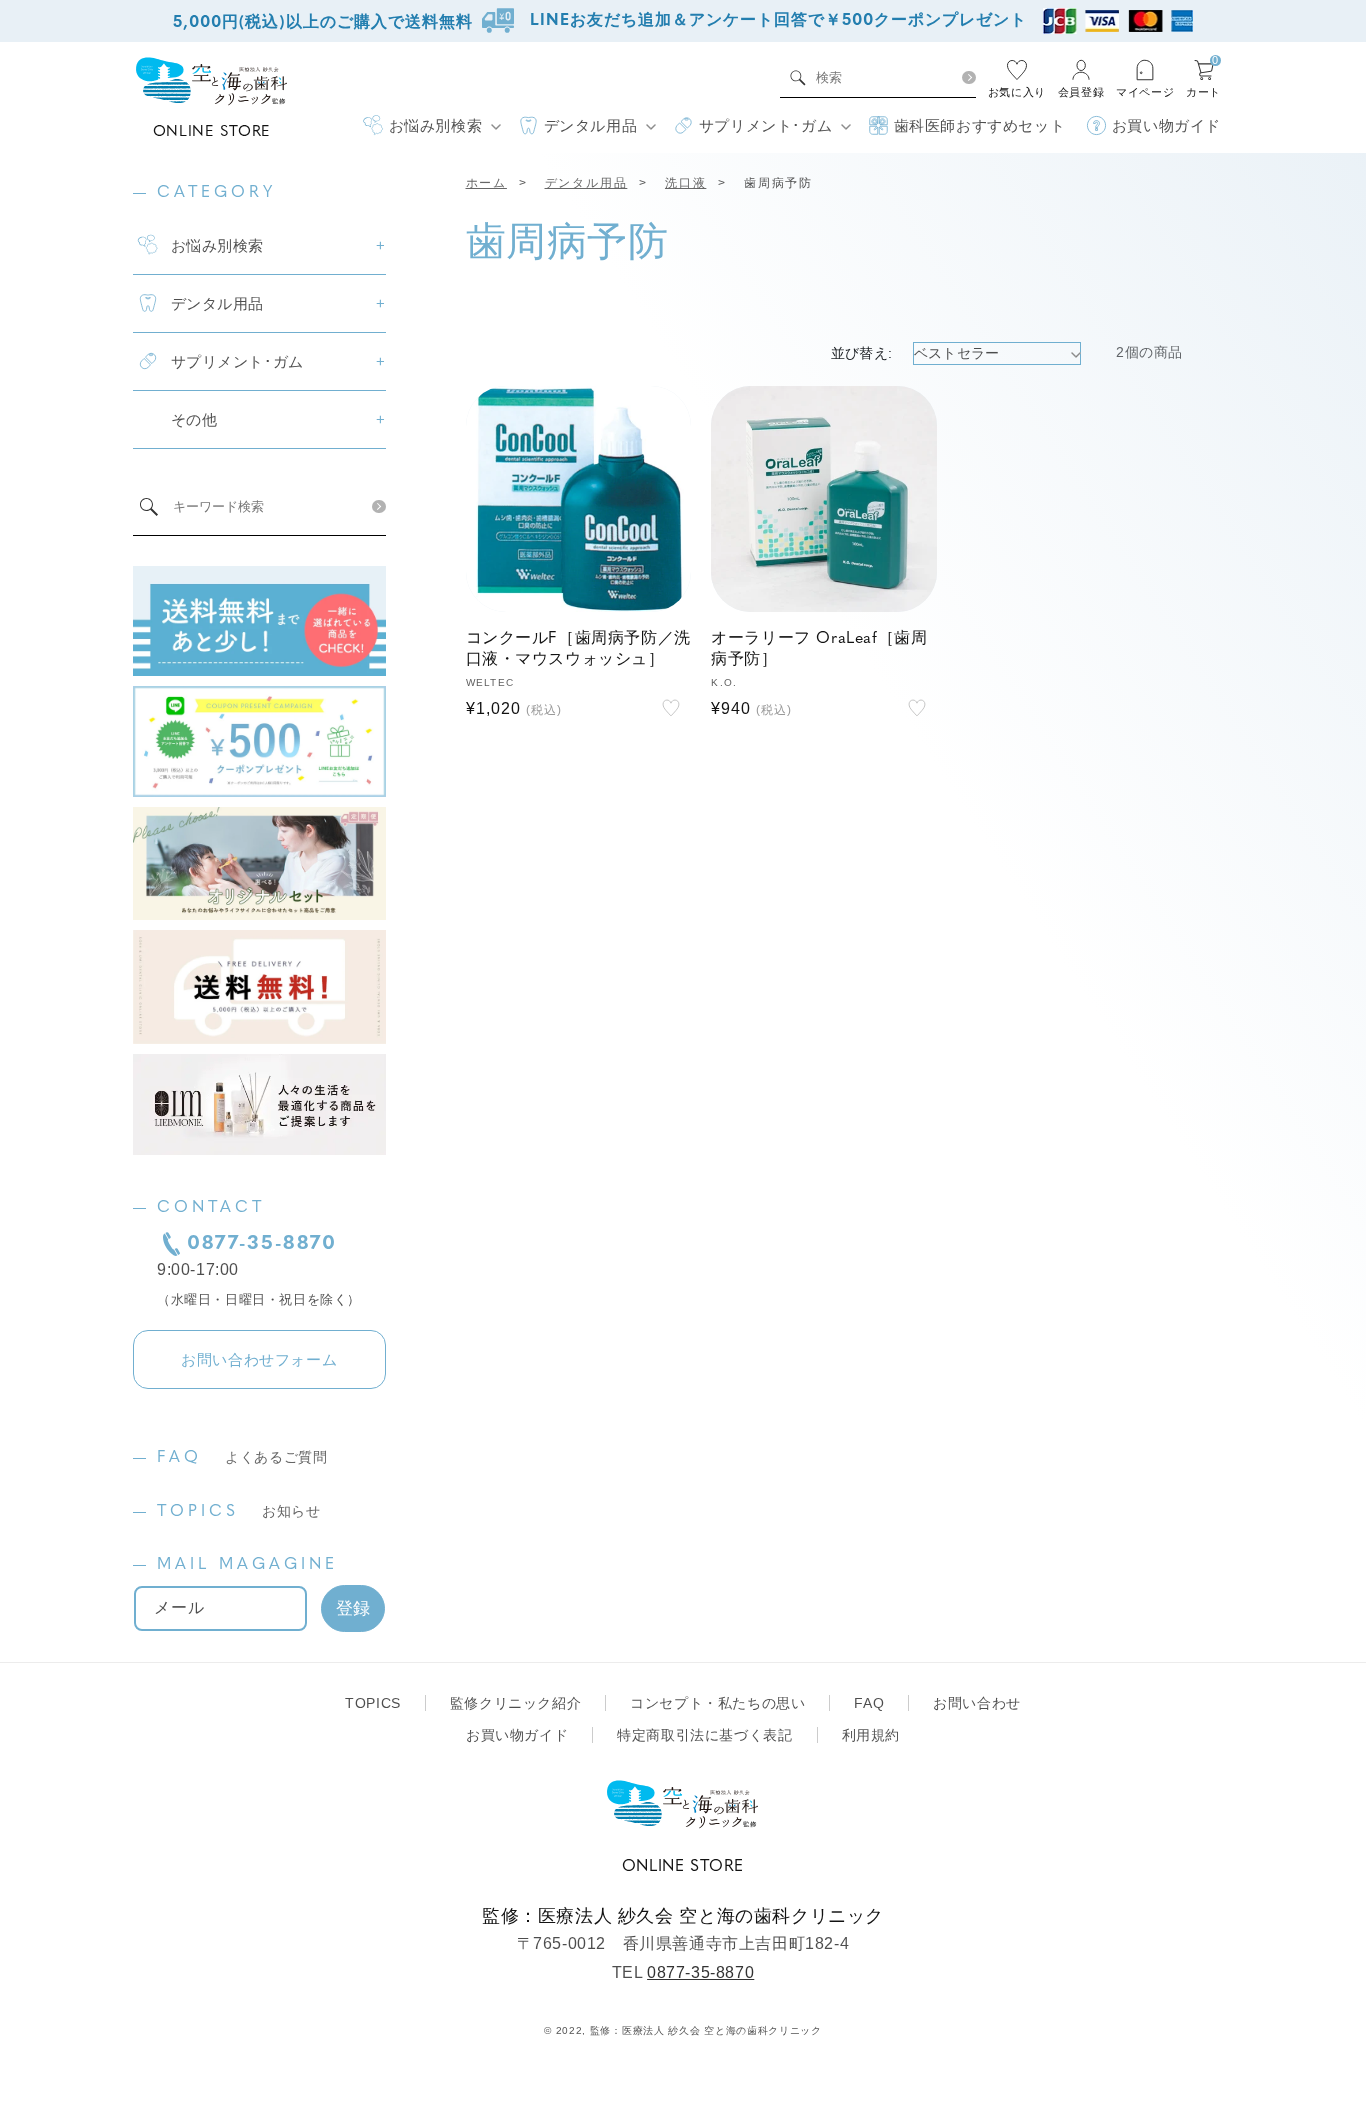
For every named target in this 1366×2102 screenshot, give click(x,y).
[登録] (353, 1608)
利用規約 (871, 1735)
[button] (431, 126)
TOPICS (239, 1512)
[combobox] (882, 77)
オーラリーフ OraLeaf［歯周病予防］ (819, 649)
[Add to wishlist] (671, 708)
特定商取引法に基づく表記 (704, 1735)
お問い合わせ (977, 1703)
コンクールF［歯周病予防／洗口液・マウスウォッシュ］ (578, 649)
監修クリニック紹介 (515, 1703)
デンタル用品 (586, 183)
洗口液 (685, 183)
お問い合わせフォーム (259, 1359)
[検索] (968, 77)
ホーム (486, 183)
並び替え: (862, 353)
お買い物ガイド (517, 1735)
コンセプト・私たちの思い (717, 1703)
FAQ (242, 1458)
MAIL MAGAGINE (247, 1565)
